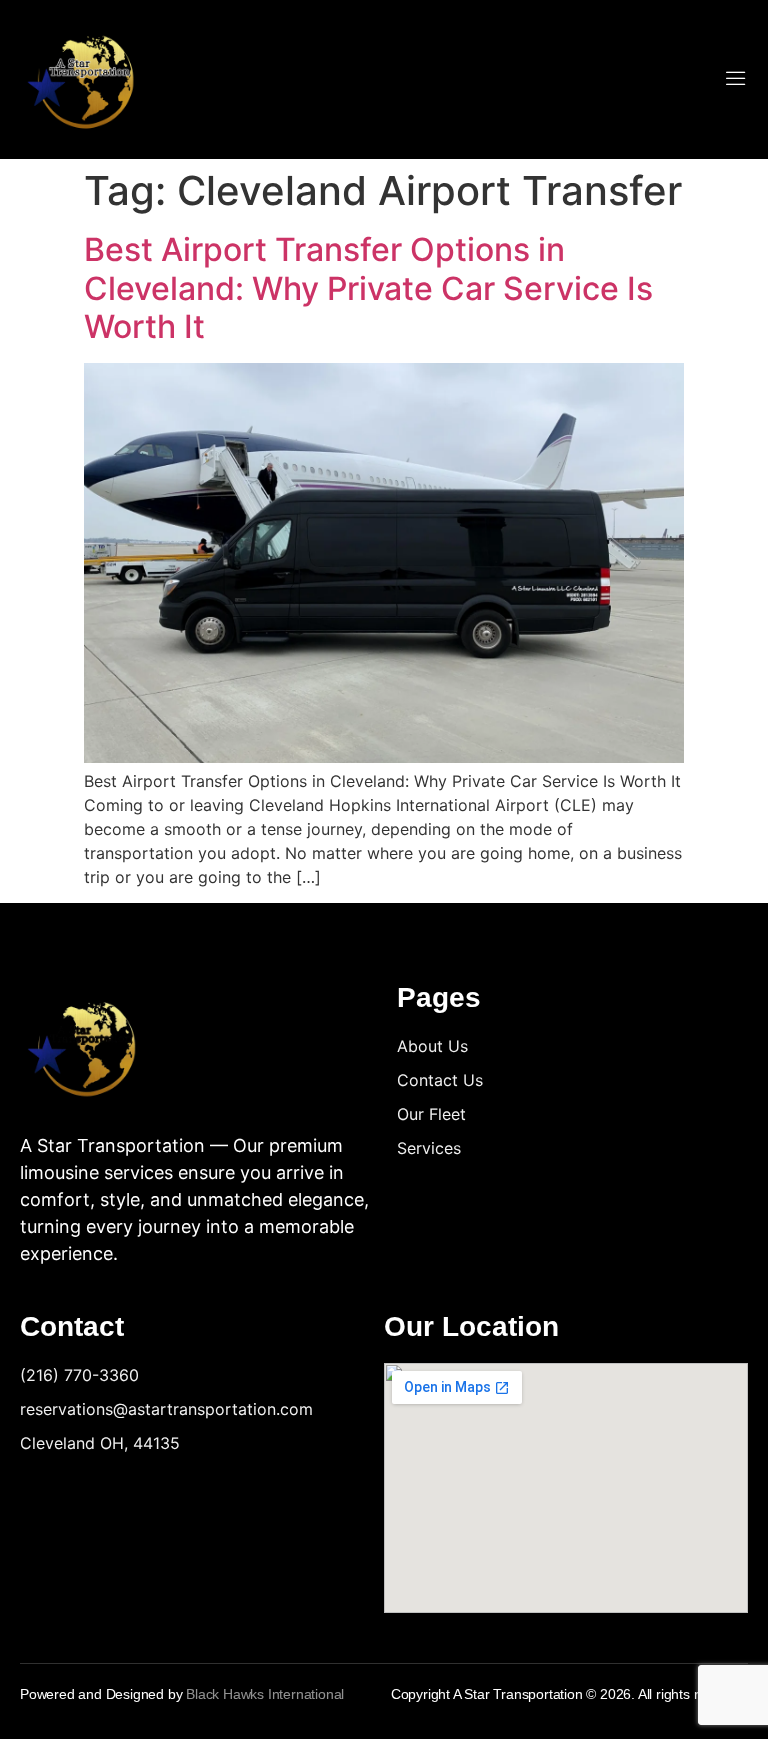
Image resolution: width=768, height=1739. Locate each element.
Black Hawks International (265, 1694)
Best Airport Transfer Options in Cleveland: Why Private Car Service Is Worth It (368, 288)
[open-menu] (736, 80)
